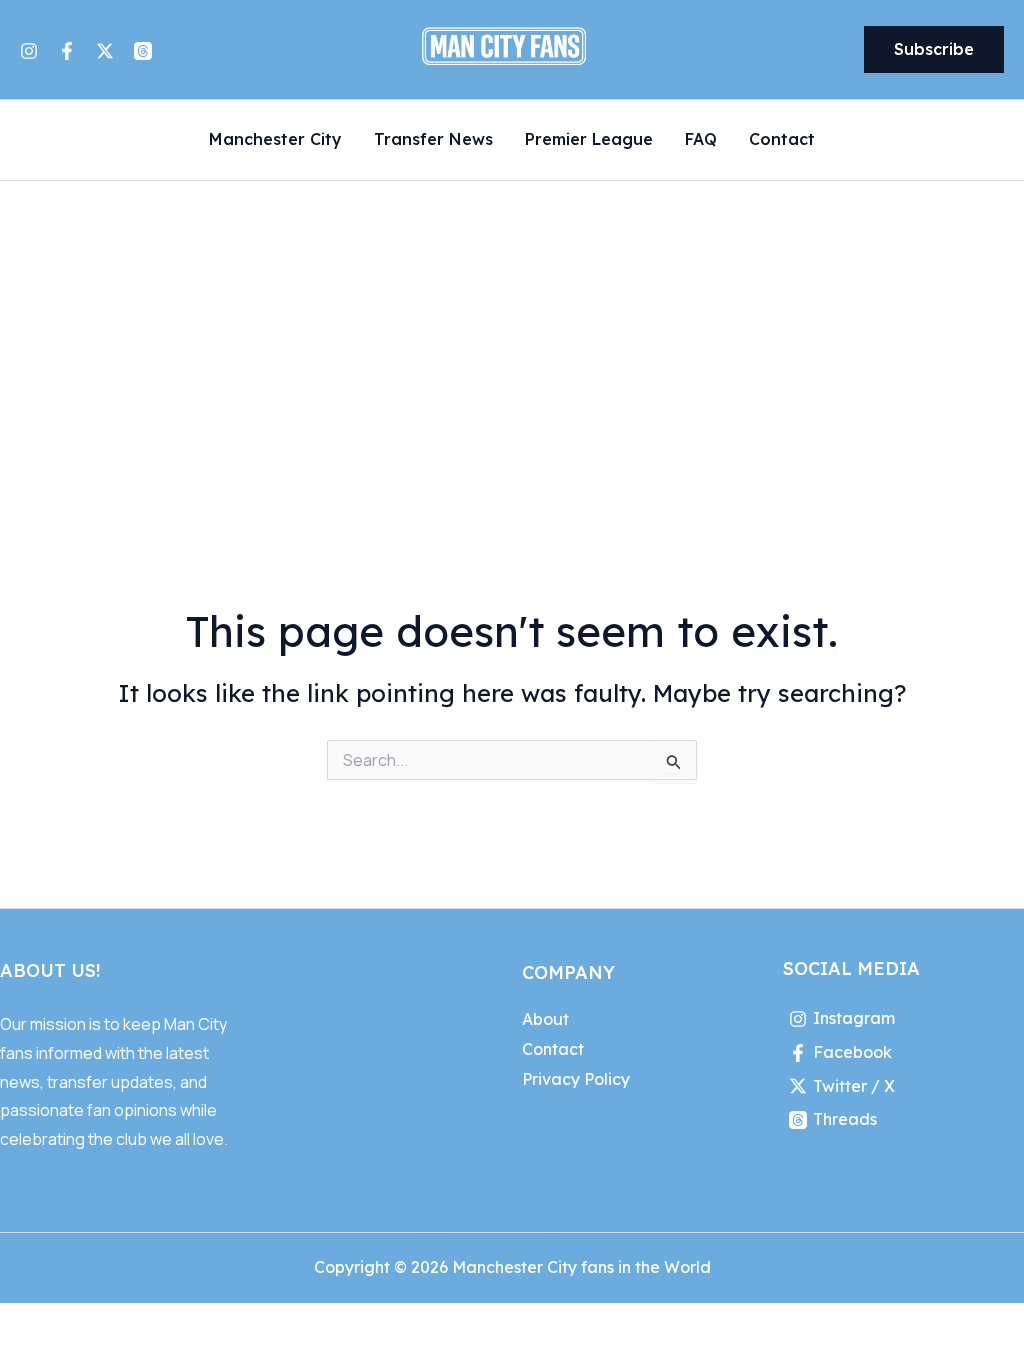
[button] (934, 50)
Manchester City (275, 140)
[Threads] (143, 51)
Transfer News (433, 140)
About (545, 1019)
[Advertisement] (512, 331)
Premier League (589, 140)
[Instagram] (29, 51)
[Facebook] (67, 51)
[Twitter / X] (105, 51)
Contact (782, 140)
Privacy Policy (576, 1079)
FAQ (701, 140)
